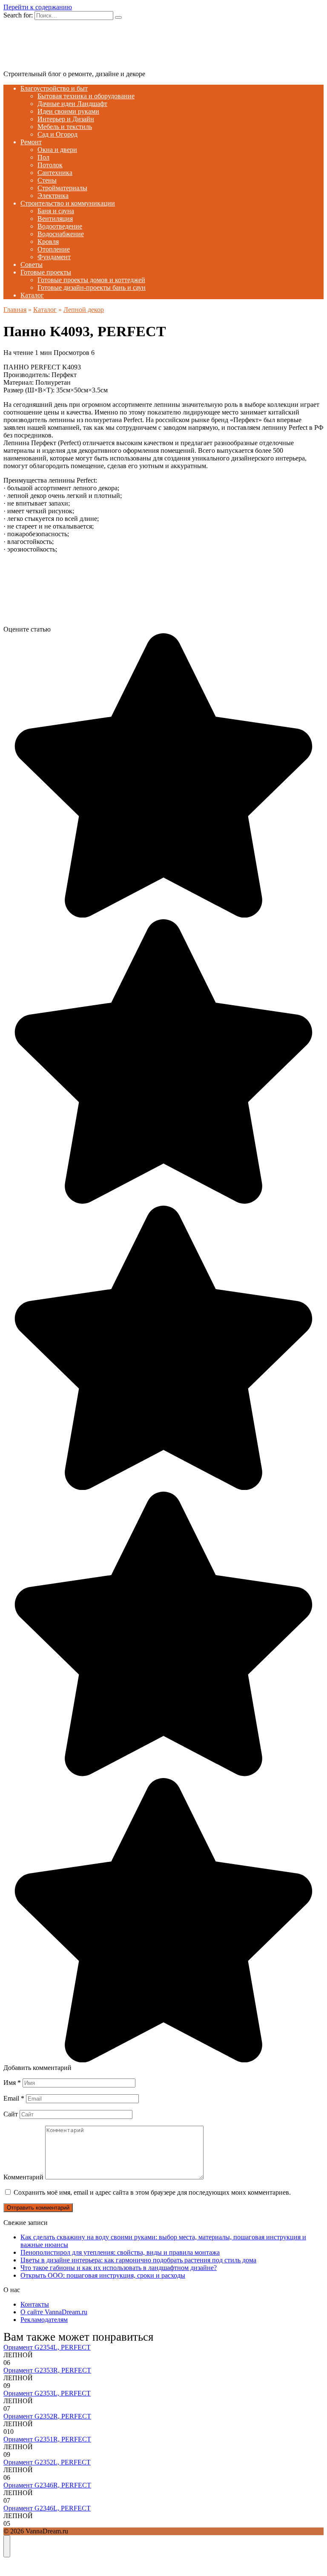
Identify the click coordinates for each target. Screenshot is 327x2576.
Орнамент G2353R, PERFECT (47, 2370)
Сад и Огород (57, 134)
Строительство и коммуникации (68, 203)
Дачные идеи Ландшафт (72, 104)
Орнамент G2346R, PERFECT (47, 2485)
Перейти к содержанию (38, 7)
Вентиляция (55, 219)
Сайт (11, 2114)
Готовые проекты (46, 272)
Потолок (50, 165)
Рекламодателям (44, 2320)
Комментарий (23, 2177)
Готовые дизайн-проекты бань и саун (92, 287)
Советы (32, 264)
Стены (47, 180)
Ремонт (31, 142)
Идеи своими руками (68, 111)
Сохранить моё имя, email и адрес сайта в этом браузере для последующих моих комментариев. (152, 2192)
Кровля (48, 242)
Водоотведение (60, 226)
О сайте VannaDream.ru (54, 2312)
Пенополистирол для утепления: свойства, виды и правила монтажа (120, 2252)
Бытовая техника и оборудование (86, 96)
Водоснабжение (61, 234)
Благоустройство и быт (54, 88)
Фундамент (54, 257)
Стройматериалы (62, 188)
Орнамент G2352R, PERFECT (47, 2416)
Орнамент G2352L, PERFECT (47, 2462)
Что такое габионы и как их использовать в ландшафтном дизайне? (119, 2268)
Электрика (53, 196)
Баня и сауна (56, 211)
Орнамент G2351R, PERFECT (47, 2439)
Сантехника (55, 173)
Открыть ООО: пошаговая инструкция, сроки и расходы (103, 2275)
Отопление (54, 249)
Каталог (32, 295)
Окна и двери (57, 150)
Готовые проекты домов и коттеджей (91, 280)
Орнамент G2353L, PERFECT (47, 2393)
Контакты (35, 2304)
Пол (43, 157)
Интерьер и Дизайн (66, 119)
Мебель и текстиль (65, 127)
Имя (12, 2083)
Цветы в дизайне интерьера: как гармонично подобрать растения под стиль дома (138, 2260)
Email (14, 2098)
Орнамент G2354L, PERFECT (47, 2347)
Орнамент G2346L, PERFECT (47, 2508)
